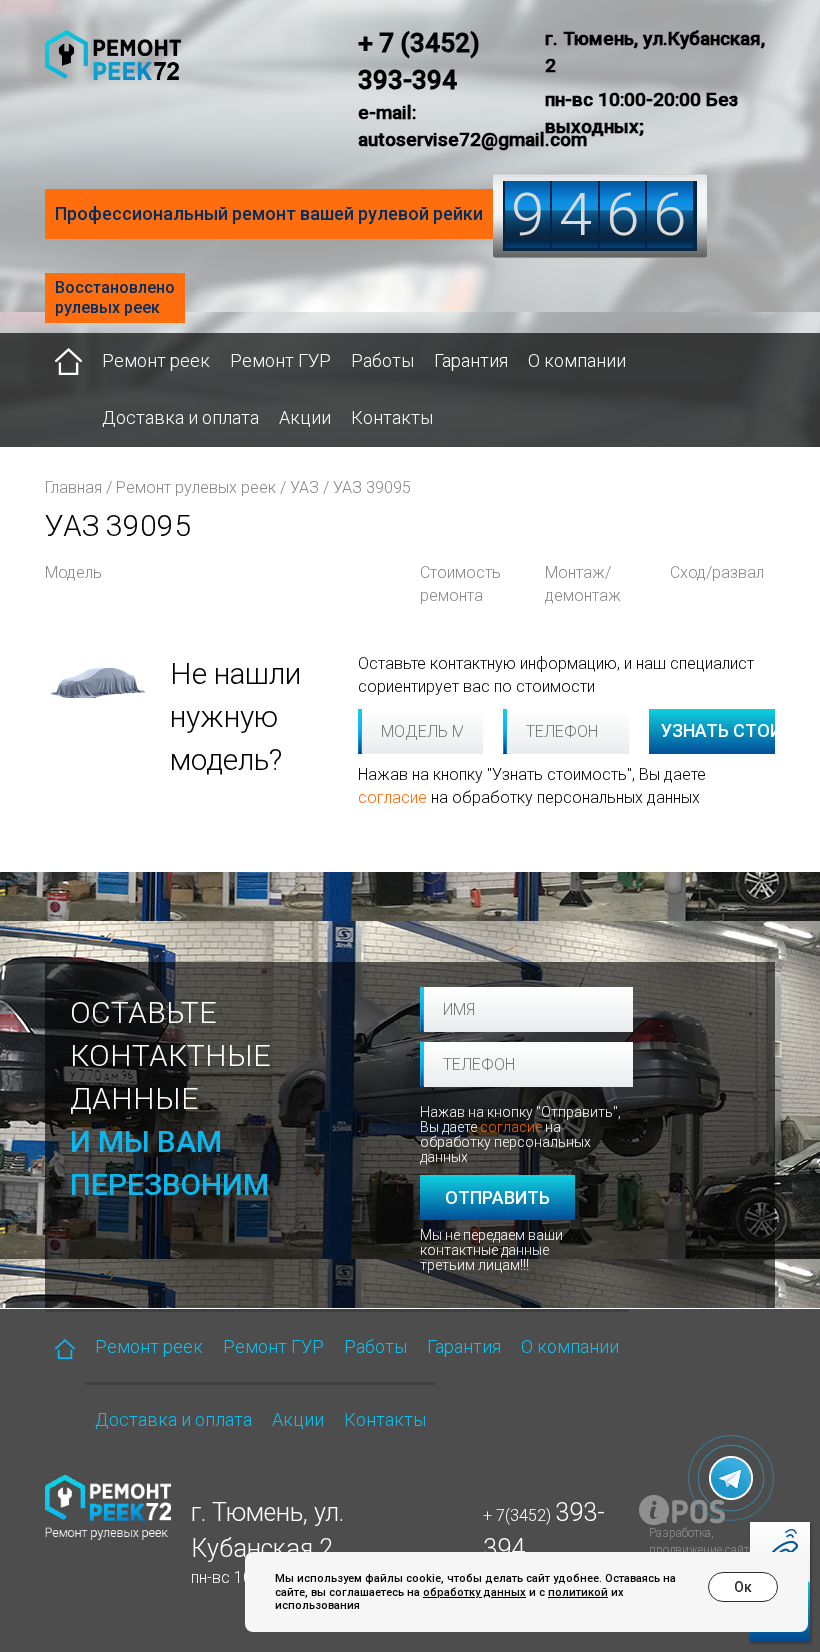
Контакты (392, 417)
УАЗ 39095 (372, 487)
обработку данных (474, 1592)
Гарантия (471, 360)
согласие (392, 797)
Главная (73, 487)
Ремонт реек (156, 360)
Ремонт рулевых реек (196, 487)
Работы (382, 360)
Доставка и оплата (180, 417)
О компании (577, 360)
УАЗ (304, 487)
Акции (305, 417)
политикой (578, 1592)
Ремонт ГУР (280, 360)
